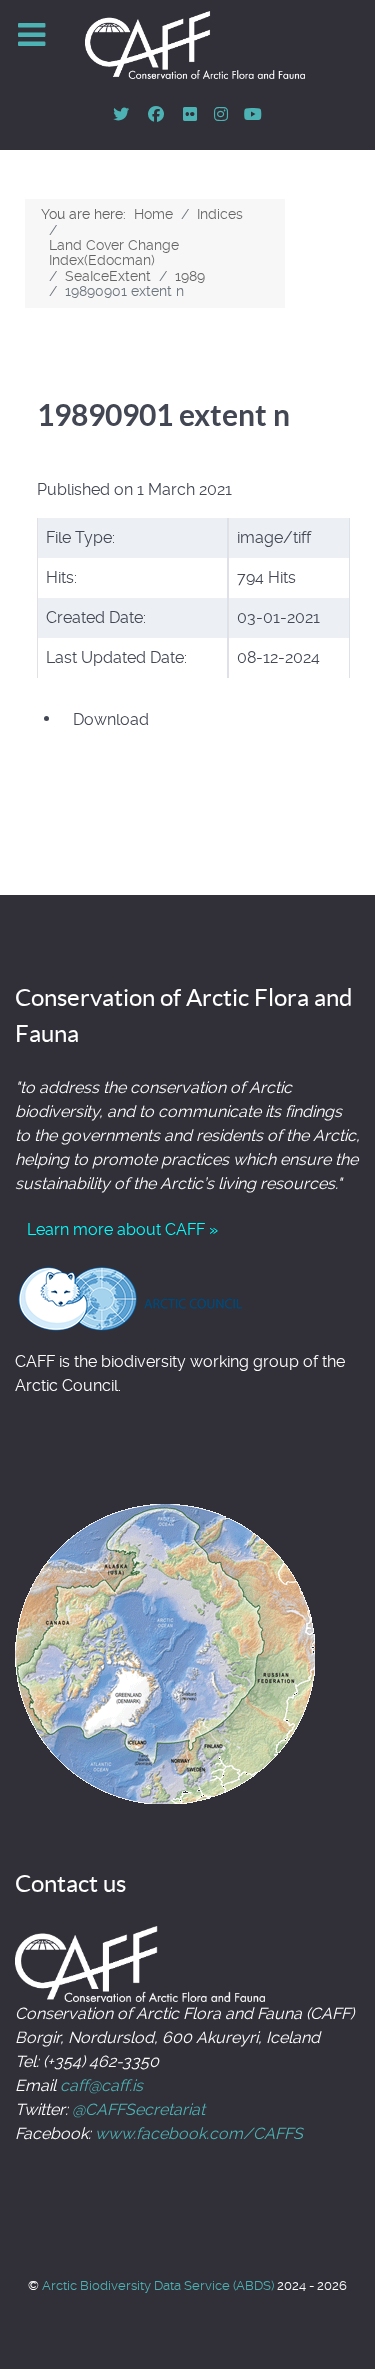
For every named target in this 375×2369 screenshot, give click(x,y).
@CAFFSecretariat (138, 2109)
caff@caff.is (101, 2085)
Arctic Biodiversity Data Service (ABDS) (159, 2285)
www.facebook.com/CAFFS (199, 2133)
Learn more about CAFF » (122, 1229)
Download (111, 719)
